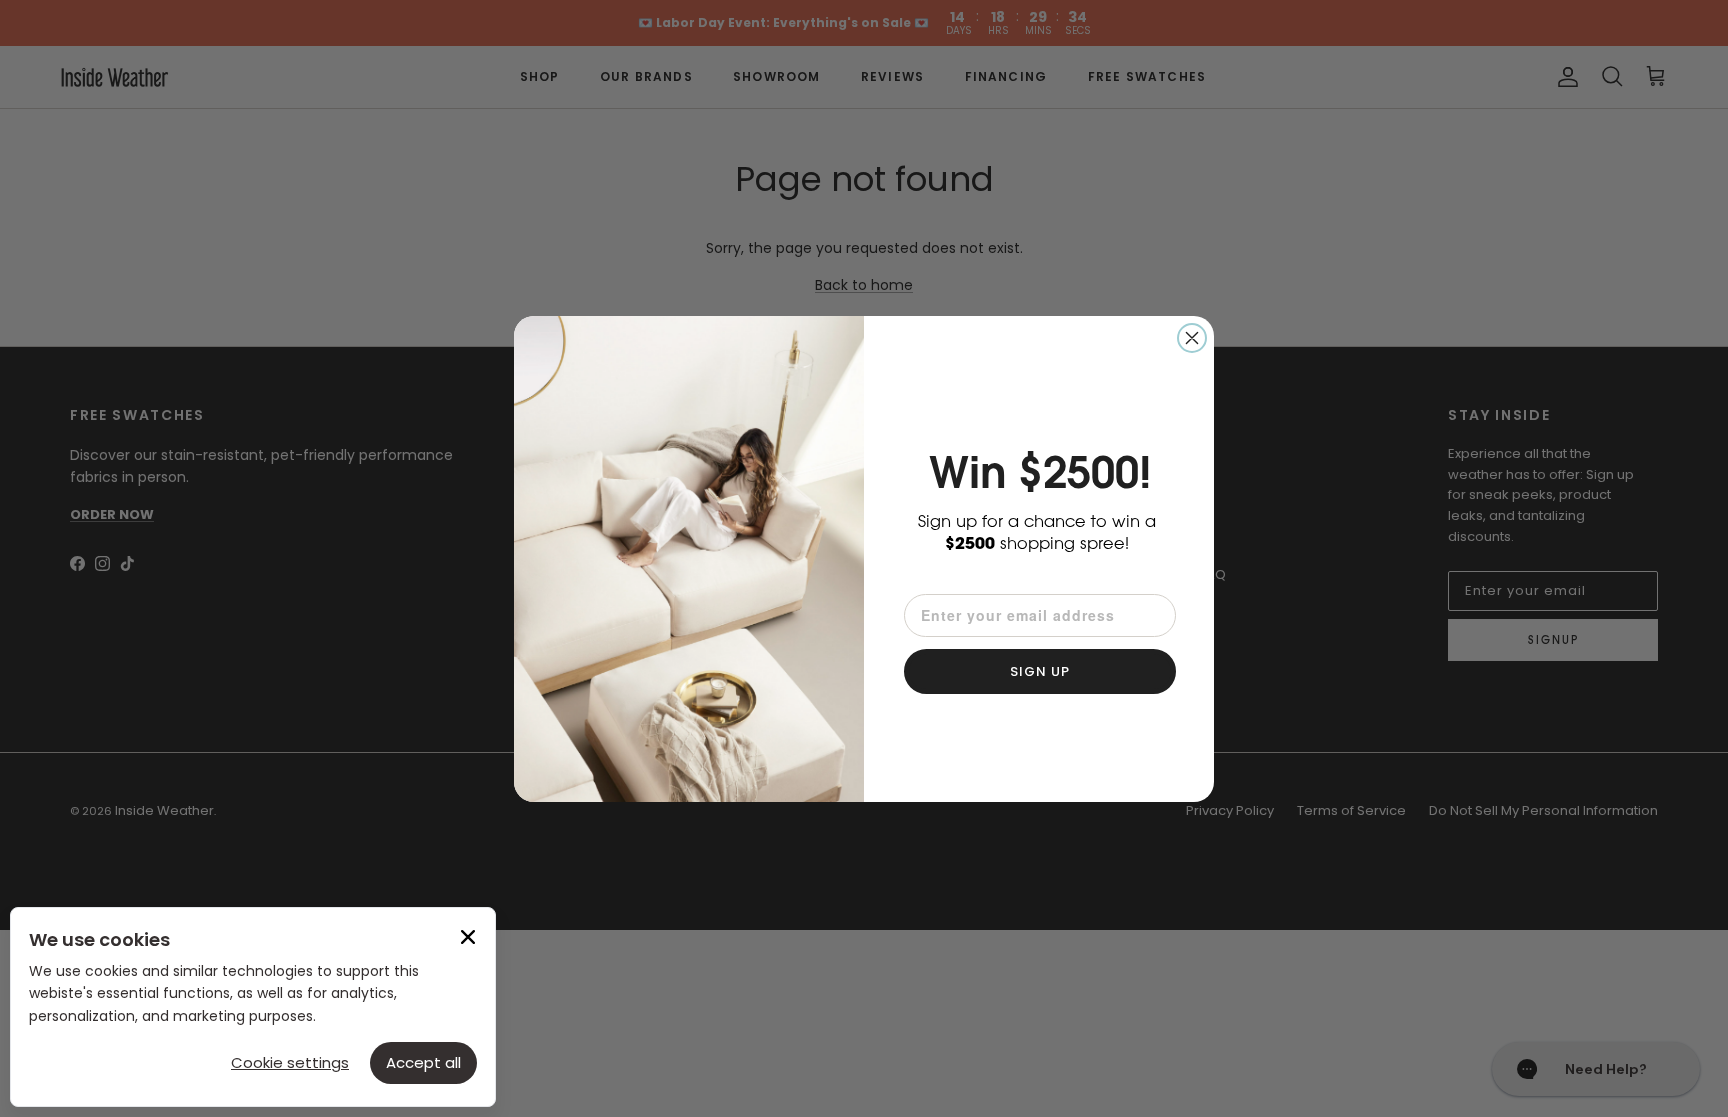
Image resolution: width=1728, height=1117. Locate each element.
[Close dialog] (1192, 338)
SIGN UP (1040, 671)
